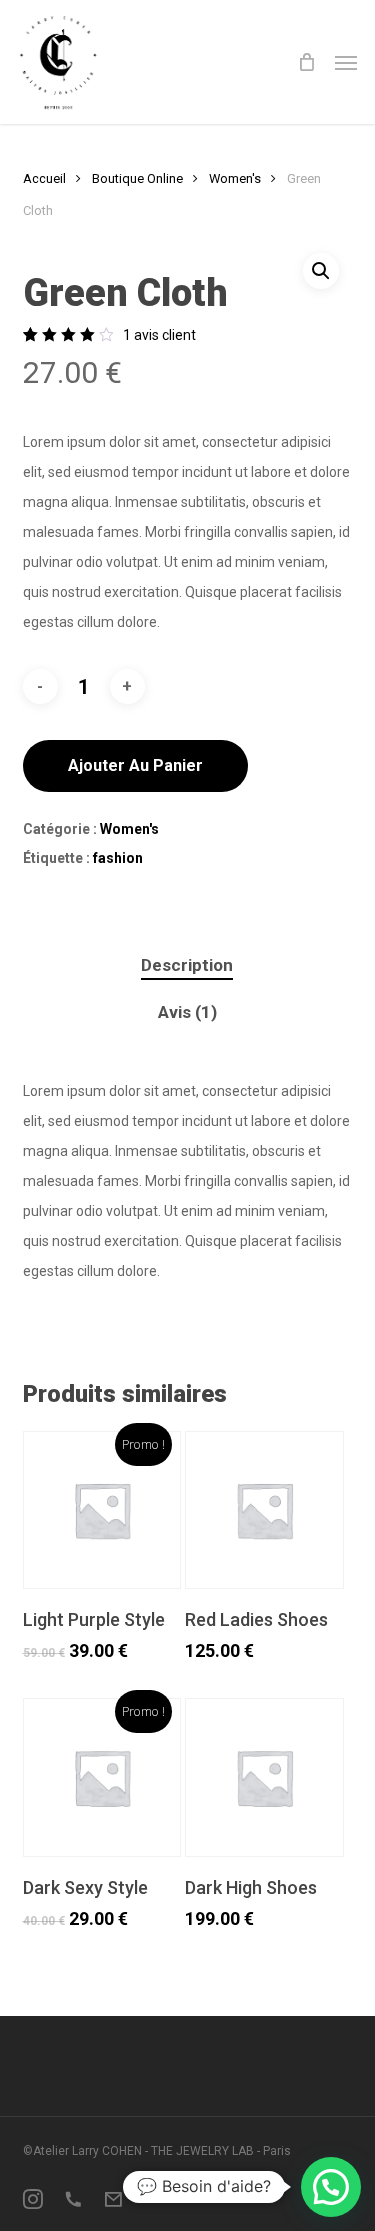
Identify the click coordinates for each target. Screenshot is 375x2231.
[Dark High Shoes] (264, 1777)
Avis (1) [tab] (187, 1012)
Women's (235, 178)
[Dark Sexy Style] (102, 1777)
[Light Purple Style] (102, 1510)
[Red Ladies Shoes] (264, 1510)
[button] (346, 62)
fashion (118, 858)
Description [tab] (187, 965)
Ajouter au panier (135, 765)
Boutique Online (137, 178)
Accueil (44, 178)
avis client (159, 335)
